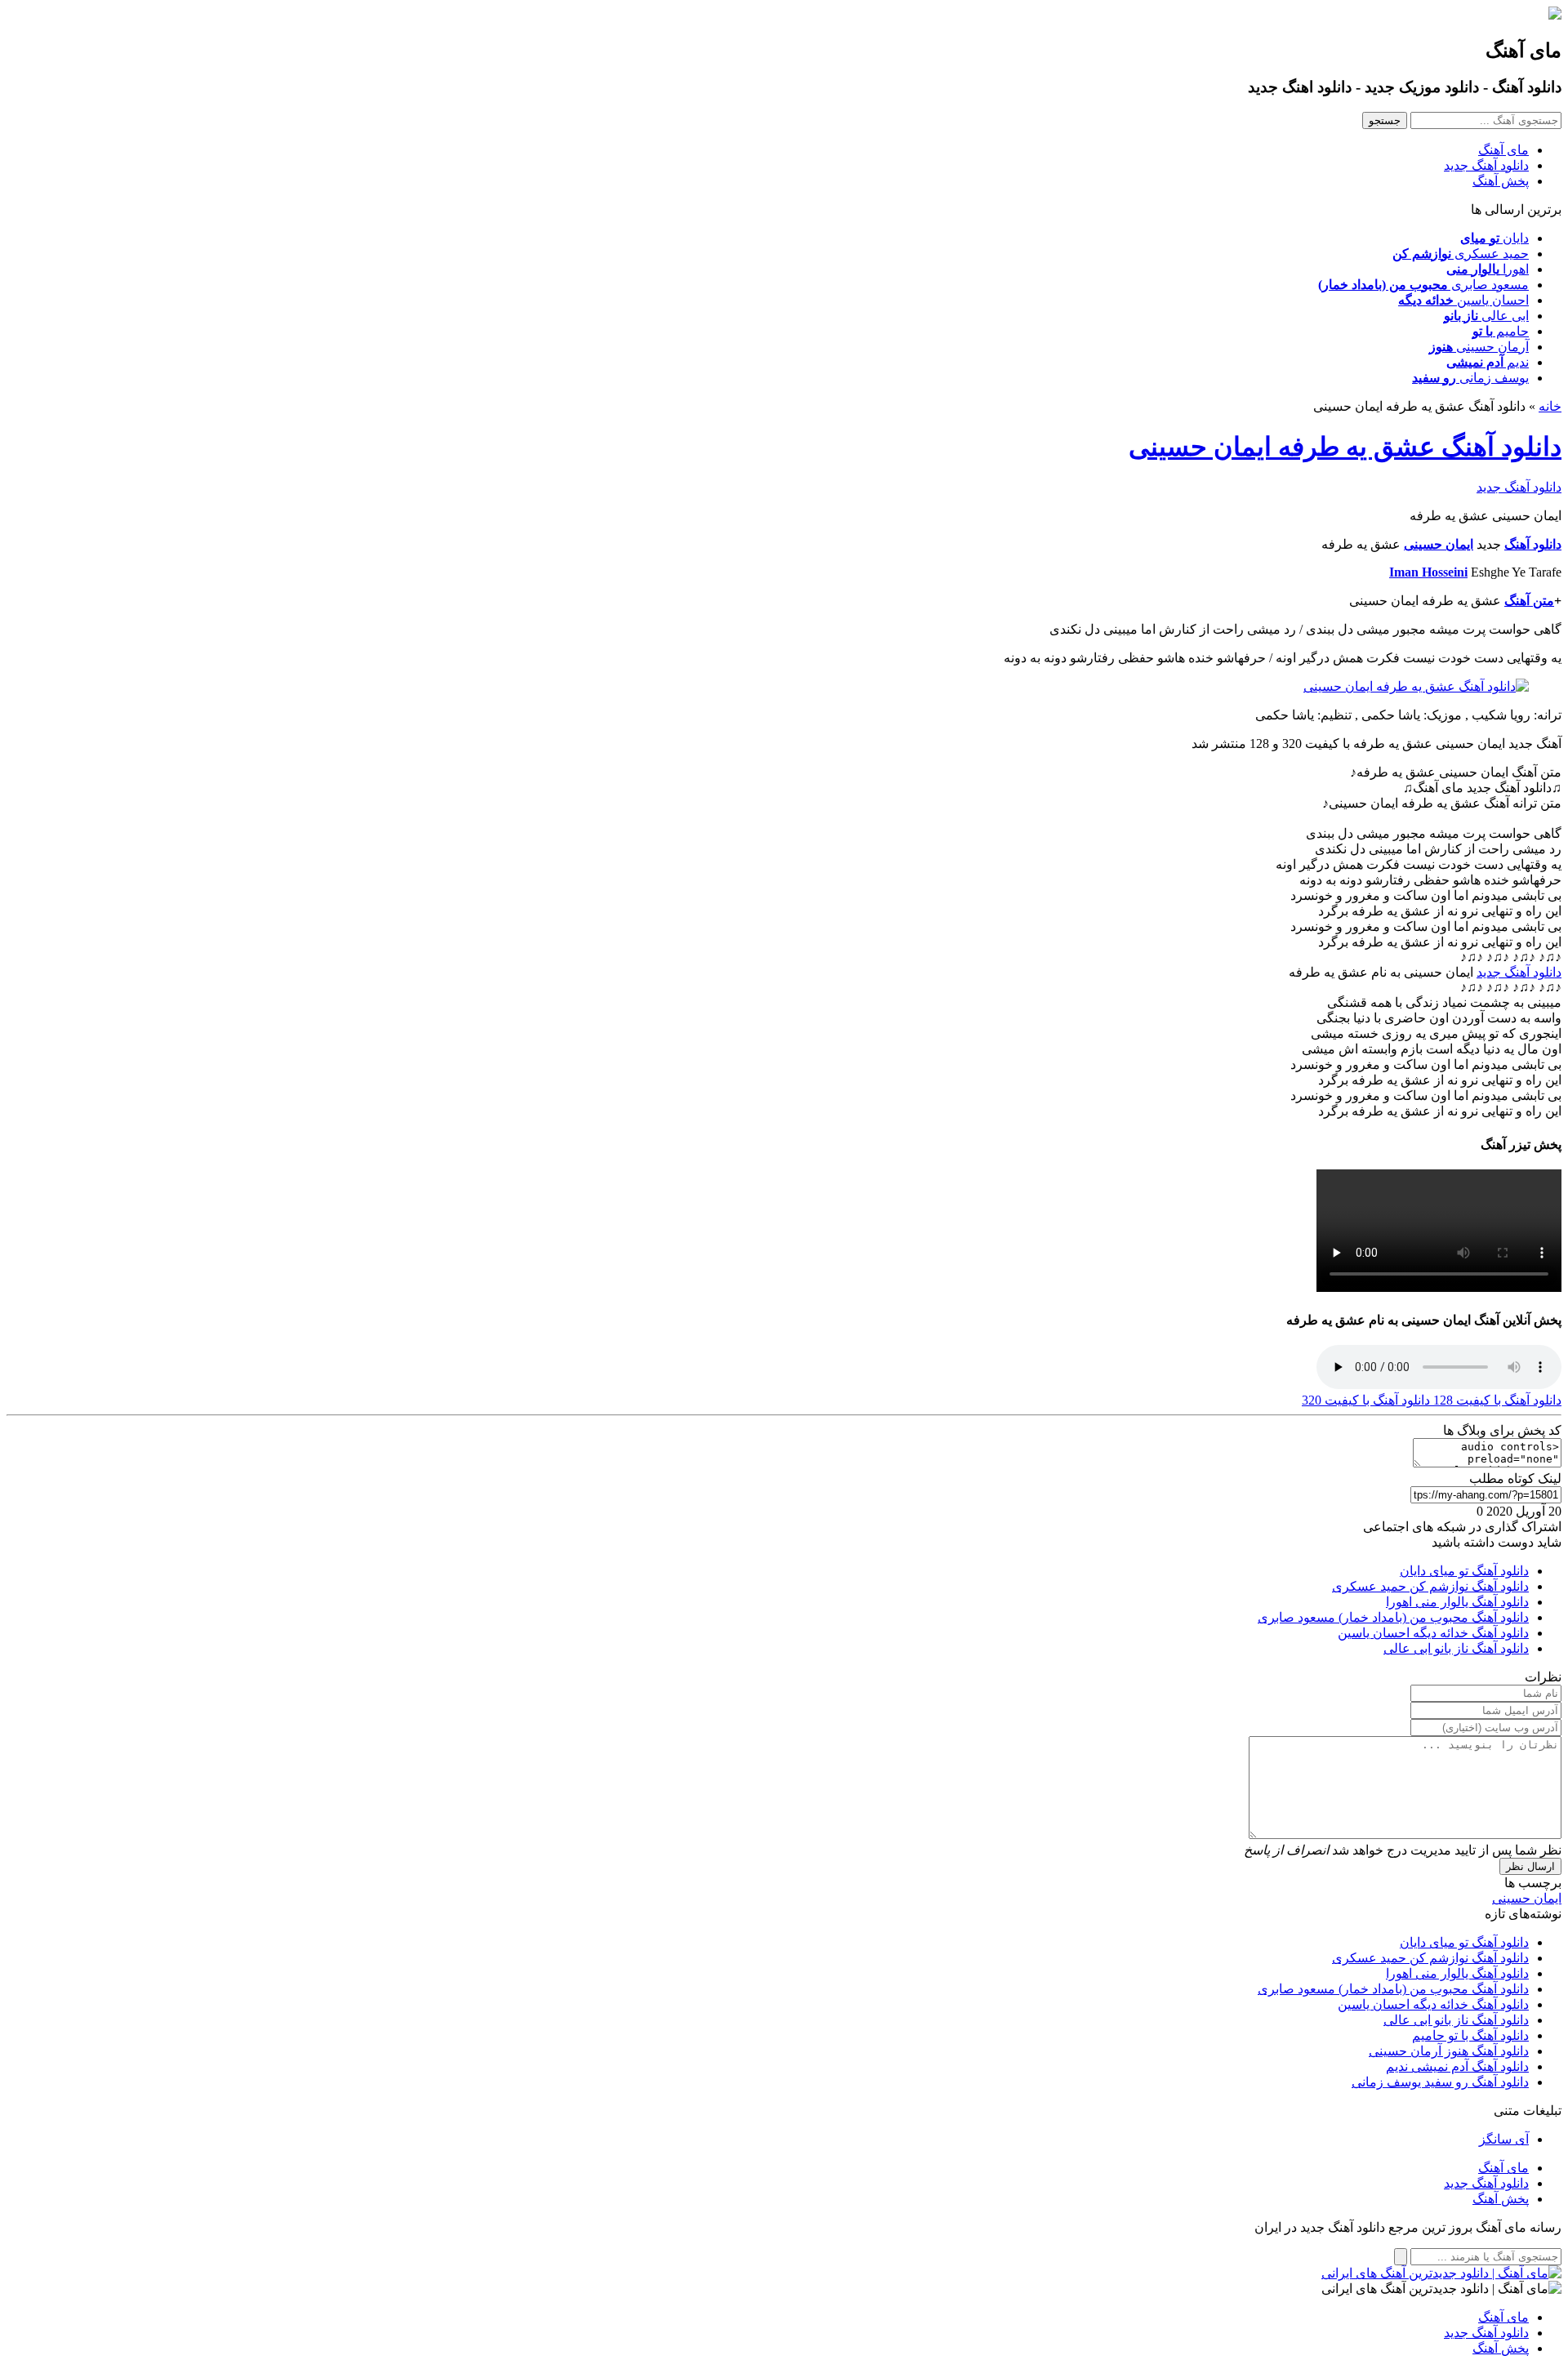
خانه (1550, 406)
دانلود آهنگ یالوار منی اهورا (1457, 1602)
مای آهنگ (1503, 150)
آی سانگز (1504, 2139)
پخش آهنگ (1501, 181)
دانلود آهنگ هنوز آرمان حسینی (1449, 2051)
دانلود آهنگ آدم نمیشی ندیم (1457, 2066)
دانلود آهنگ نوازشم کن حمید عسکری (1430, 1586)
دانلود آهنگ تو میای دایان (1464, 1571)
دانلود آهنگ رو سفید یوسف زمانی (1440, 2082)
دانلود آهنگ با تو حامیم (1470, 2035)
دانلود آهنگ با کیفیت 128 (1496, 1400)
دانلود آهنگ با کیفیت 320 (1366, 1400)
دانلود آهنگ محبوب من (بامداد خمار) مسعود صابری (1393, 1617)
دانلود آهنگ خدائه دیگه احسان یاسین (1433, 1633)
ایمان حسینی (1527, 1898)
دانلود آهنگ (1533, 544)
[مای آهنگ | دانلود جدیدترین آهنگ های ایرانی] (1441, 2273)
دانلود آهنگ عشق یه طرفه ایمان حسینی (1345, 447)
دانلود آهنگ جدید (1486, 165)
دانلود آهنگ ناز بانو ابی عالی (1456, 1648)
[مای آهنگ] (1555, 15)
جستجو (1385, 120)
